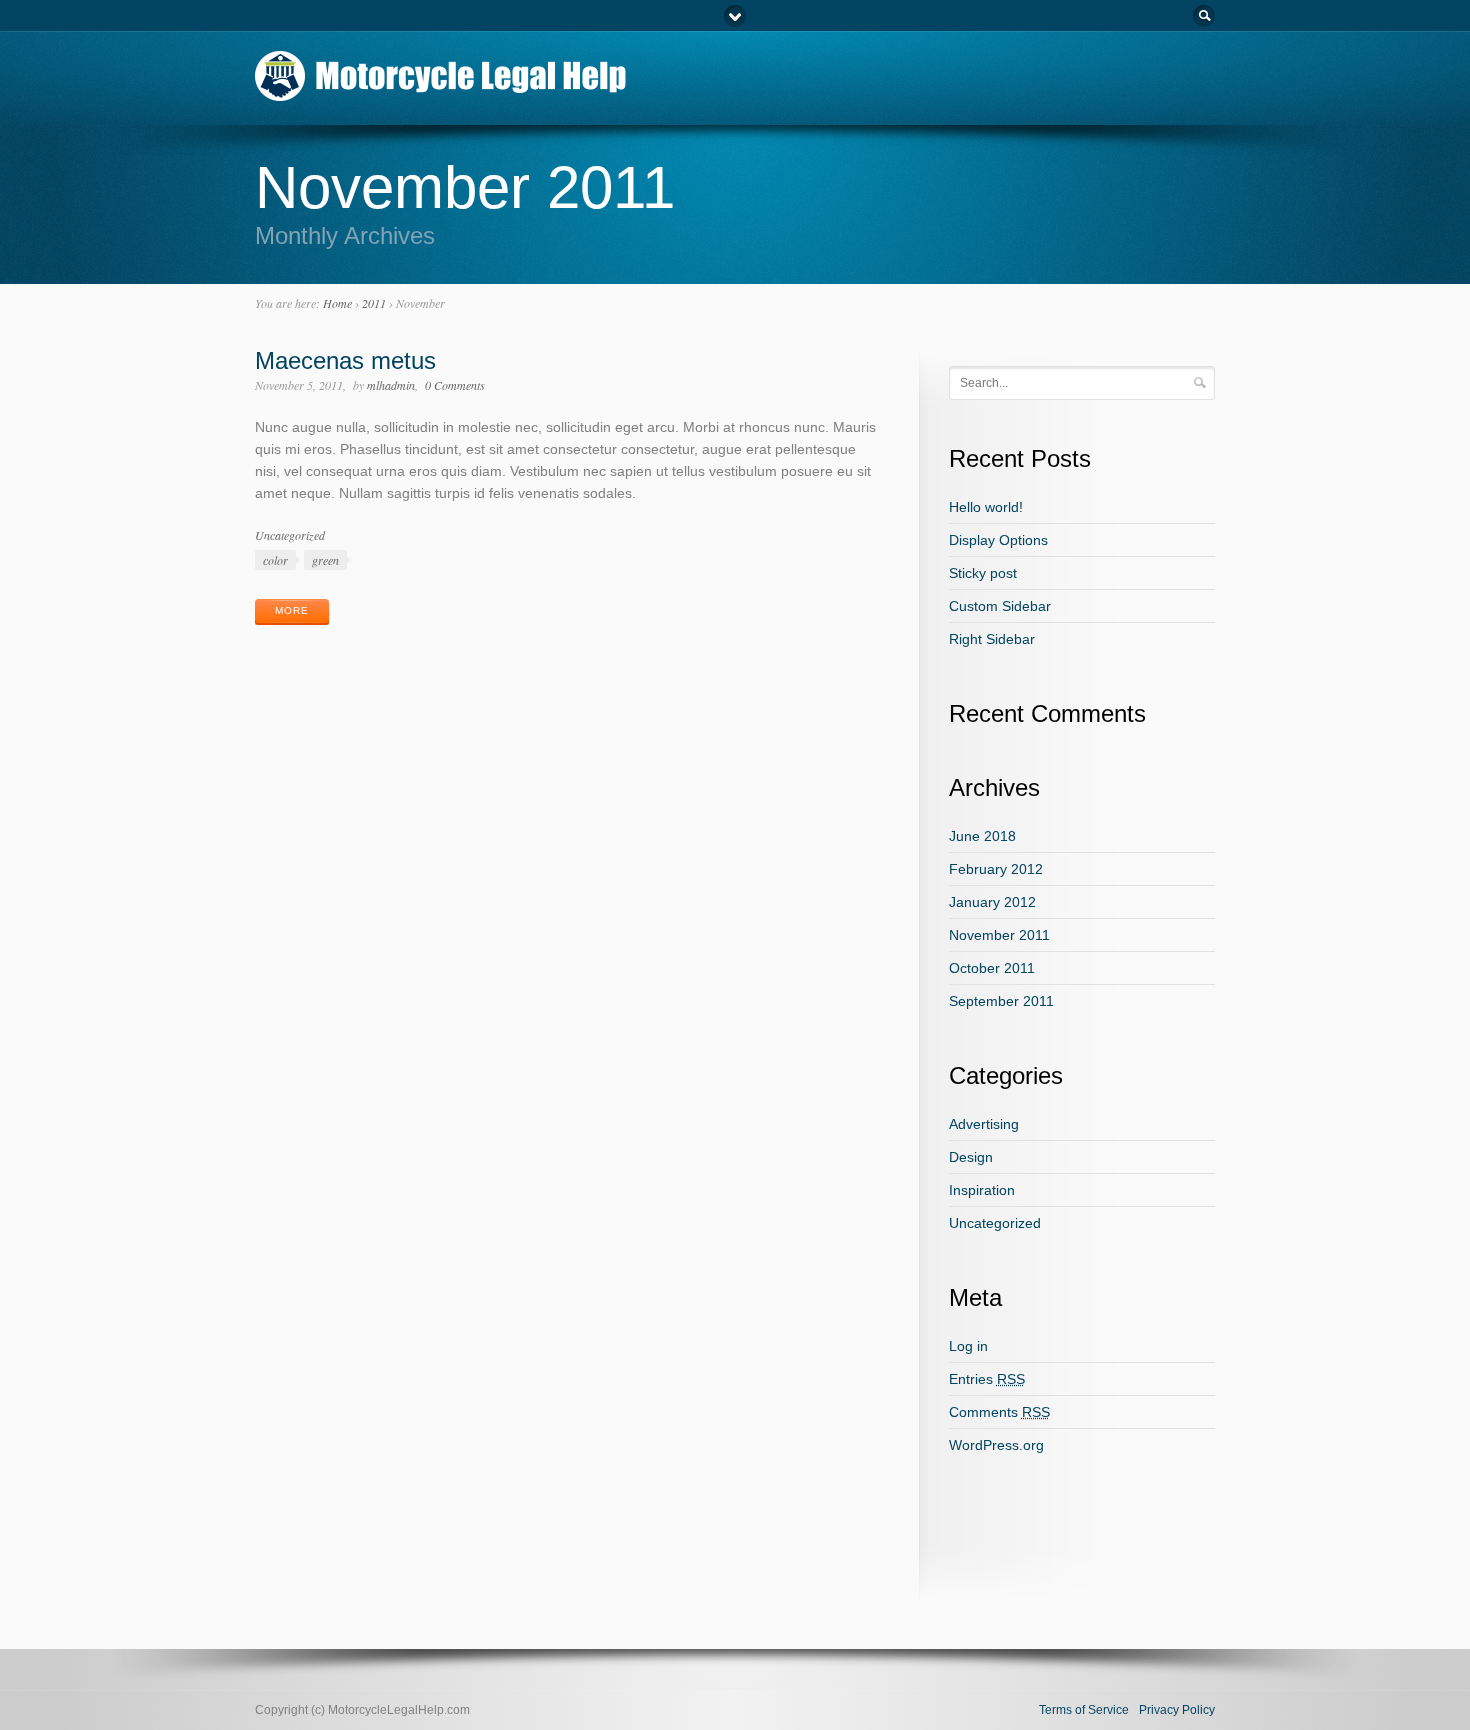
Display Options (998, 540)
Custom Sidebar (1000, 606)
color (275, 560)
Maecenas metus (345, 360)
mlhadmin (391, 385)
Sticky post (983, 573)
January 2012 (992, 902)
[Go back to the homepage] (442, 92)
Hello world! (986, 507)
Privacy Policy (1177, 1710)
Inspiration (982, 1190)
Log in (968, 1346)
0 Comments (455, 385)
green (325, 560)
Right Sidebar (992, 639)
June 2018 (982, 836)
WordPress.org (996, 1445)
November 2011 (999, 935)
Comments (999, 1412)
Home (337, 303)
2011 (374, 303)
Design (971, 1157)
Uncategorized (290, 535)
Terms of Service (1084, 1710)
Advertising (984, 1124)
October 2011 (992, 968)
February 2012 (996, 869)
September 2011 (1001, 1001)
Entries (987, 1379)
